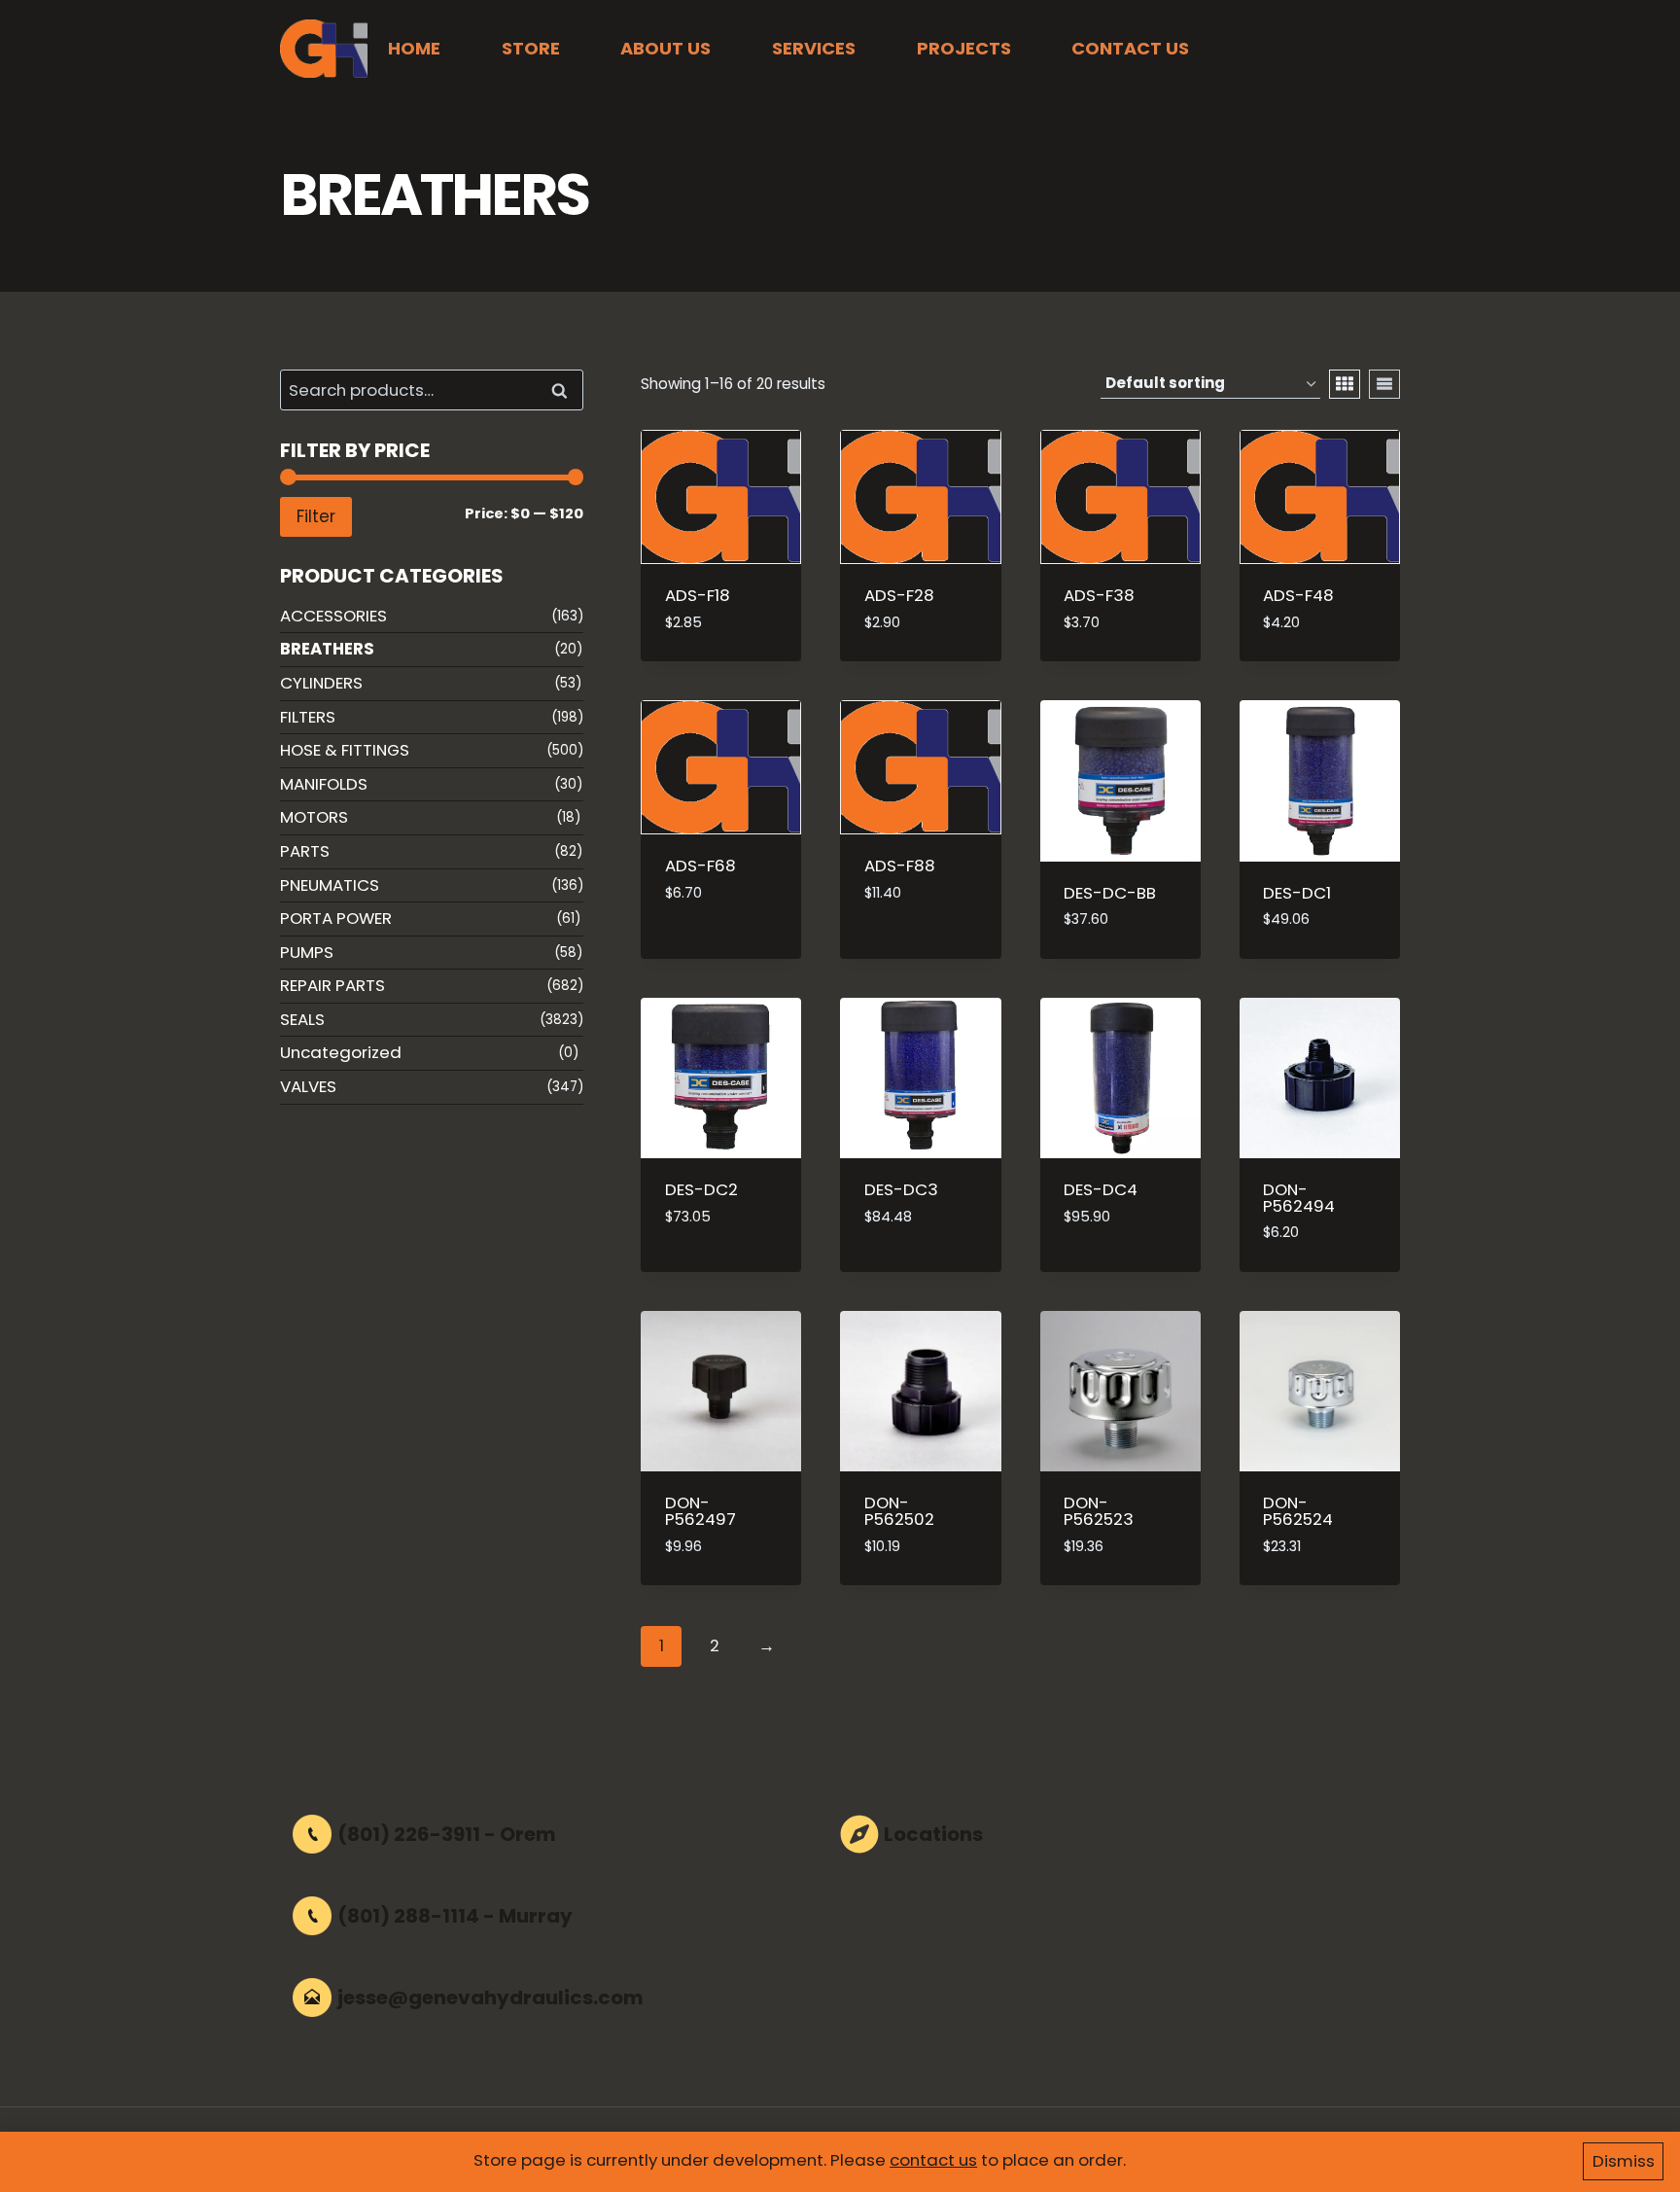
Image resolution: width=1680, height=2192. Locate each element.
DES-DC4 (1101, 1189)
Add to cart (715, 925)
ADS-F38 (1099, 595)
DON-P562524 (1298, 1511)
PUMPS (307, 952)
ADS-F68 (700, 866)
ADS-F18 (698, 595)
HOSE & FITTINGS (345, 750)
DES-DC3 (901, 1189)
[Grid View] (1345, 384)
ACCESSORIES (333, 616)
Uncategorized (341, 1052)
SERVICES (814, 48)
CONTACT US (1130, 48)
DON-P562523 (1099, 1511)
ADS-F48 (1298, 595)
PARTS (305, 851)
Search (565, 390)
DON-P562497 (700, 1511)
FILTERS (308, 717)
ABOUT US (665, 48)
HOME (414, 48)
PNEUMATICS (330, 885)
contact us (933, 2160)
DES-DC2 (701, 1189)
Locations (933, 1834)
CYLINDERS (321, 683)
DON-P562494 (1299, 1198)
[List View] (1384, 384)
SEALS (302, 1019)
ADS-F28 (899, 595)
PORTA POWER (336, 918)
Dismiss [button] (1624, 2161)
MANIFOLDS (324, 784)
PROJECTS (964, 48)
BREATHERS (327, 649)
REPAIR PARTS (332, 985)
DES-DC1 (1297, 893)
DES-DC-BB (1110, 893)
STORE (531, 48)
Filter (316, 516)
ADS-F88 (900, 866)
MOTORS (314, 817)
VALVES (308, 1086)
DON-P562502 (899, 1511)
